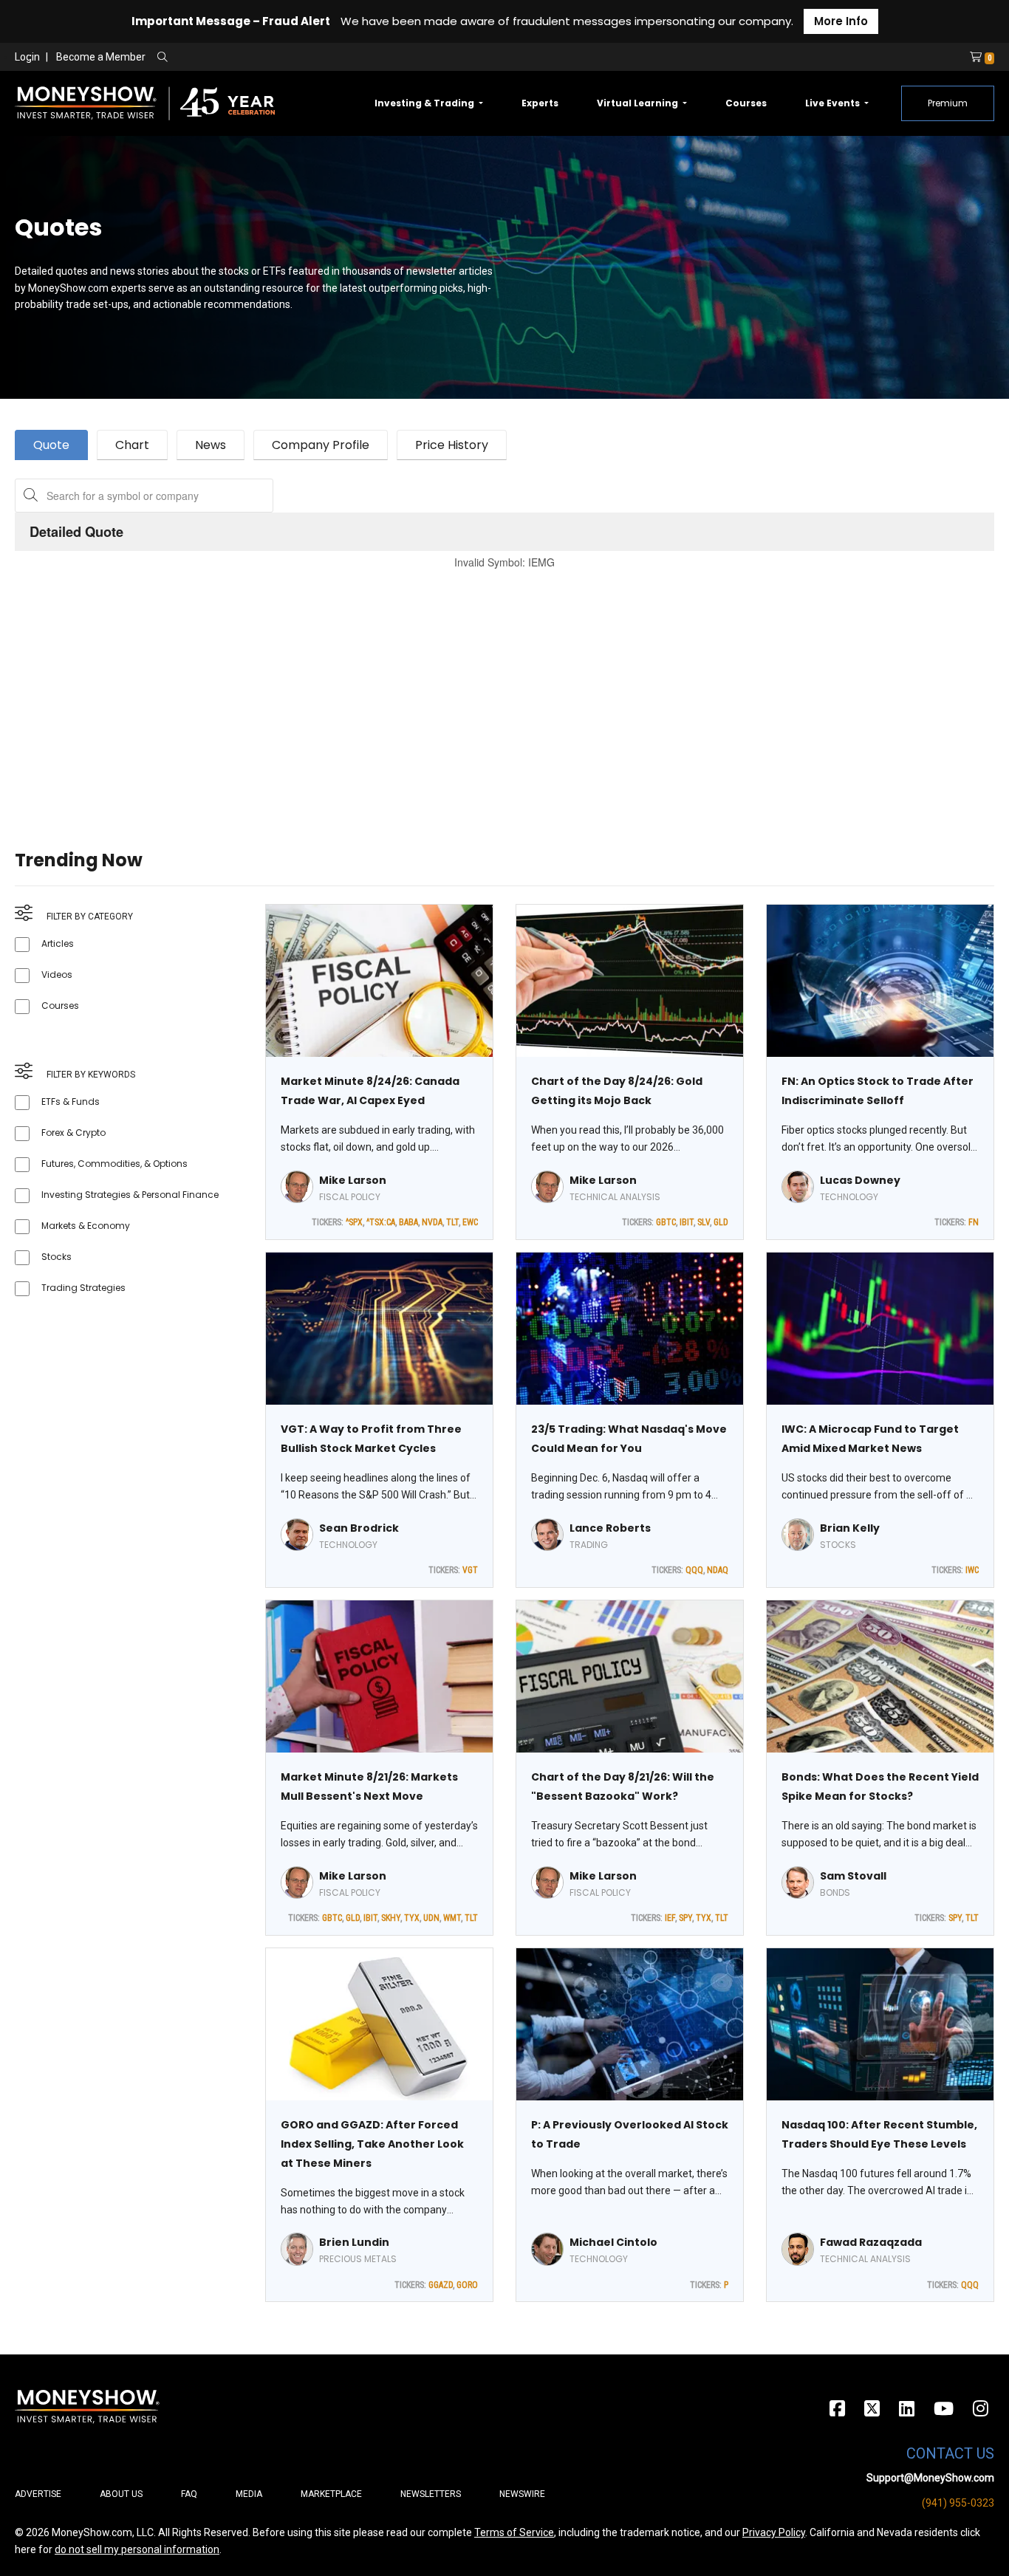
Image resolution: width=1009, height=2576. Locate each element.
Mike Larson (353, 1180)
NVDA (432, 1222)
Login (27, 57)
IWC (972, 1570)
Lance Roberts (610, 1528)
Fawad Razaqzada (871, 2242)
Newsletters (431, 2494)
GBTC (666, 1222)
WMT (452, 1918)
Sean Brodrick (359, 1528)
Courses (746, 103)
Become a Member (101, 57)
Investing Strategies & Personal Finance (130, 1195)
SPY (685, 1918)
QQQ (694, 1570)
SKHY (391, 1918)
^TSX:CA (381, 1222)
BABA (408, 1222)
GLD (721, 1222)
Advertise (38, 2494)
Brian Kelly (850, 1528)
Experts (540, 103)
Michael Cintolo (613, 2242)
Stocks (57, 1257)
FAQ (189, 2494)
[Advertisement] (458, 691)
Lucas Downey (860, 1180)
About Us (121, 2494)
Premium (948, 103)
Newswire (522, 2494)
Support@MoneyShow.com (930, 2478)
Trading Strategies (83, 1288)
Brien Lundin (354, 2242)
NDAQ (718, 1570)
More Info (841, 21)
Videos (57, 974)
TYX (412, 1918)
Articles (58, 943)
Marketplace (331, 2494)
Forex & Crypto (73, 1133)
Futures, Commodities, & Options (114, 1164)
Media (249, 2494)
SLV (704, 1222)
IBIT (687, 1222)
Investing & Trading (425, 103)
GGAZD (441, 2285)
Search (322, 58)
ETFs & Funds (71, 1102)
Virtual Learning (639, 103)
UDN (431, 1918)
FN (974, 1222)
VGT (470, 1570)
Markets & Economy (86, 1226)
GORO (467, 2285)
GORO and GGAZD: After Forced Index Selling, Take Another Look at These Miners (372, 2144)
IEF (670, 1918)
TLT (452, 1222)
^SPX (354, 1222)
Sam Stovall (853, 1876)
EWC (470, 1222)
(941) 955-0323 (958, 2503)
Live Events (834, 103)
